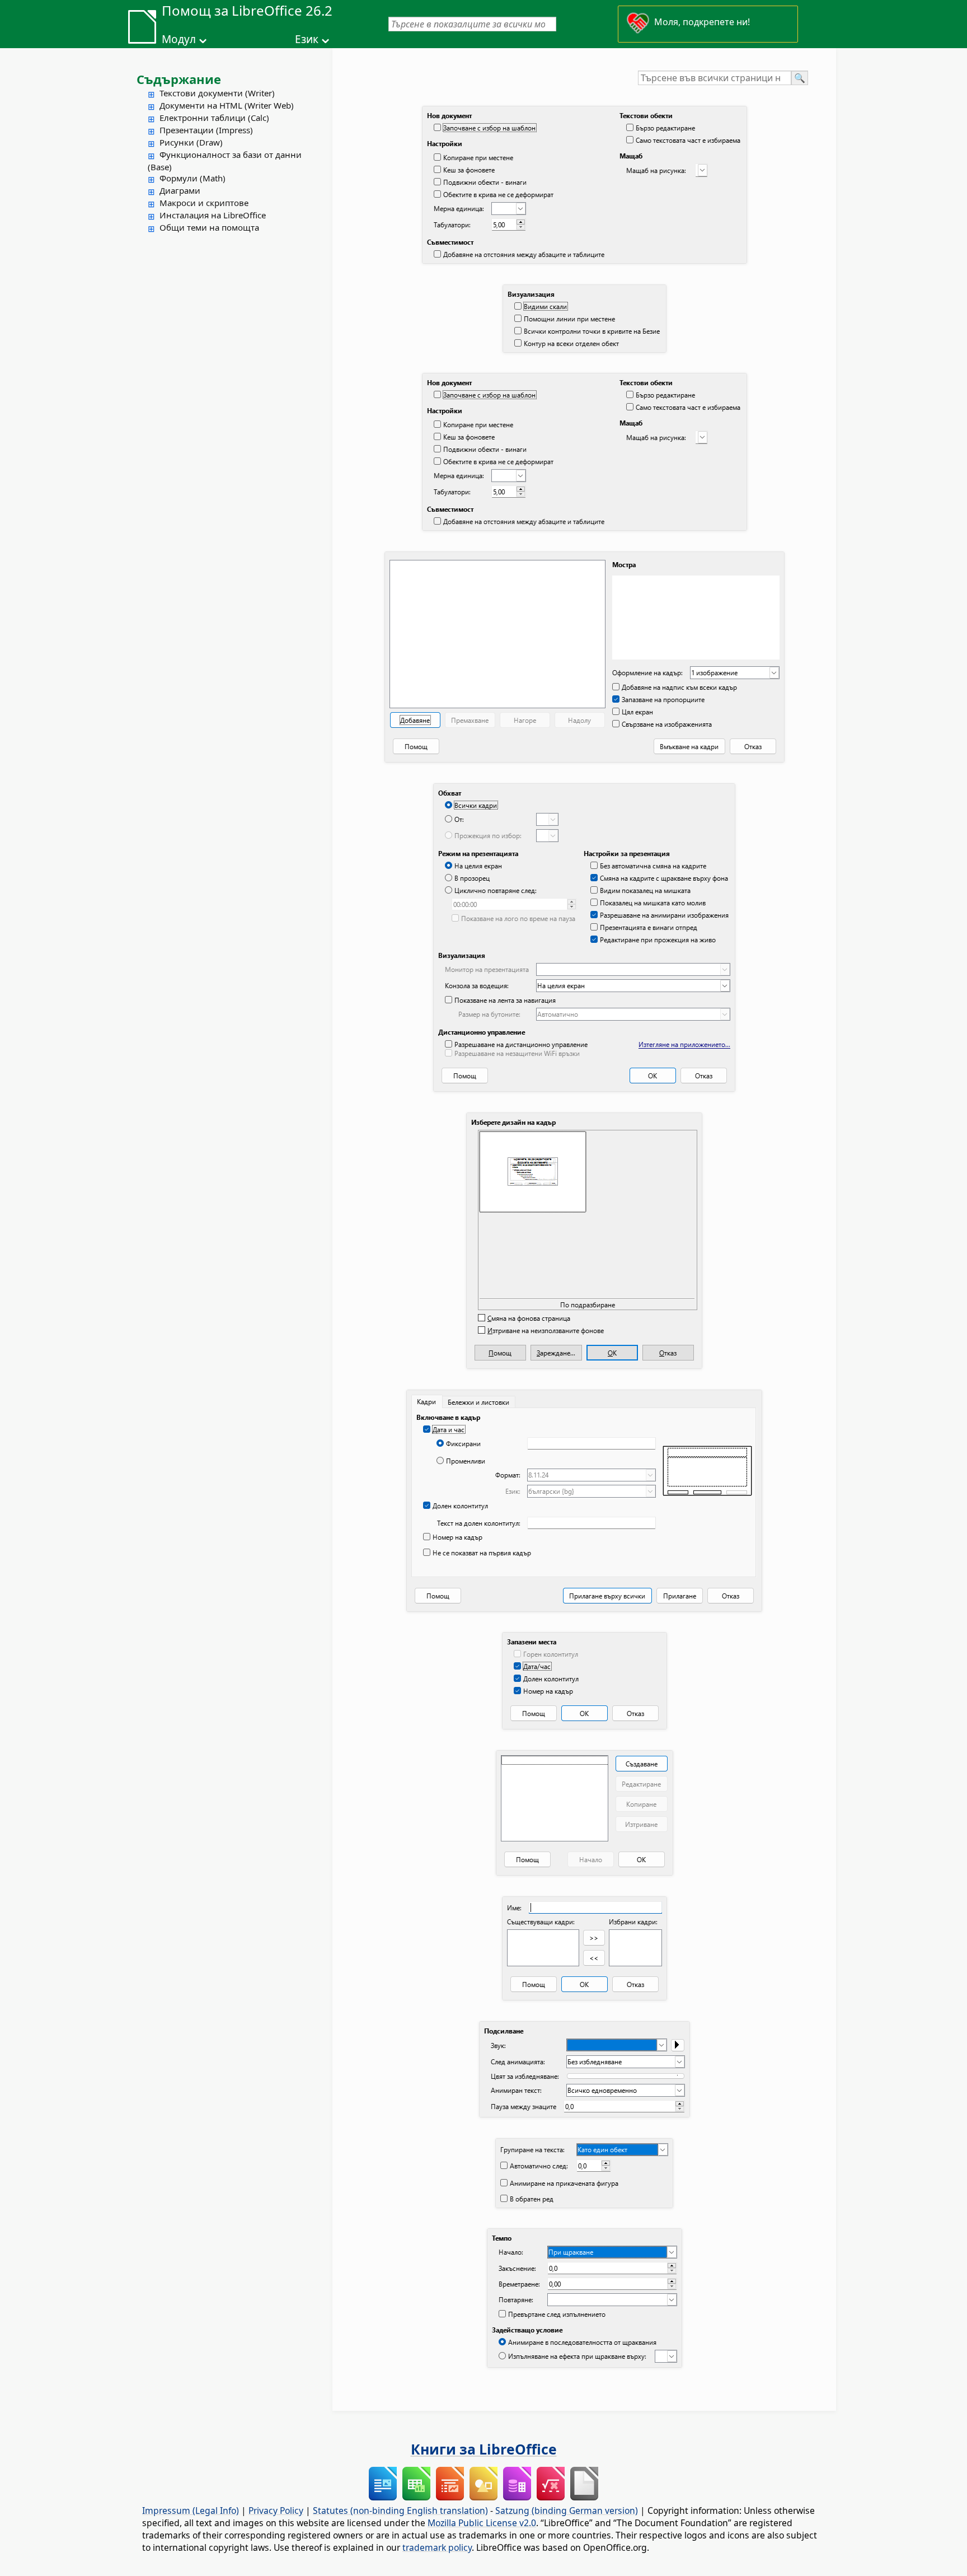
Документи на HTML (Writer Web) (227, 105)
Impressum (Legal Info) (191, 2510)
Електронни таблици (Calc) (214, 118)
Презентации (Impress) (206, 130)
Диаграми (180, 190)
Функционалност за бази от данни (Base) (225, 161)
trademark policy (437, 2547)
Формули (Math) (193, 178)
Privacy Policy (276, 2510)
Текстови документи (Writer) (217, 93)
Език (307, 39)
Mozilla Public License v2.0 (482, 2523)
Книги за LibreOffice (484, 2449)
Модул (179, 39)
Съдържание (179, 79)
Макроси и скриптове (204, 203)
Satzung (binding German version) (567, 2510)
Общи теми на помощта (209, 227)
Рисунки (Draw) (191, 142)
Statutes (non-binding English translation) (400, 2510)
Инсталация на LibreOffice (213, 215)
